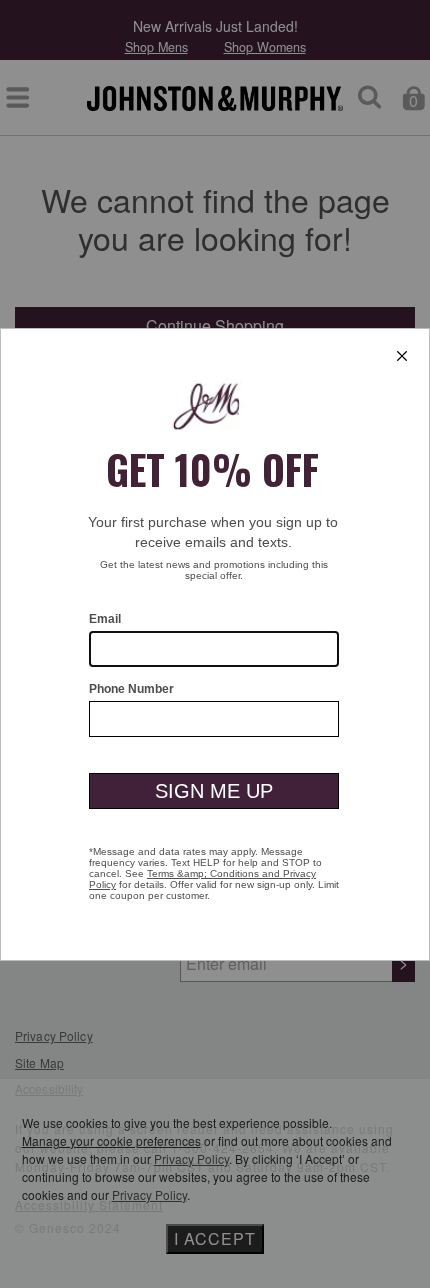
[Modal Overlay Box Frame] (215, 644)
